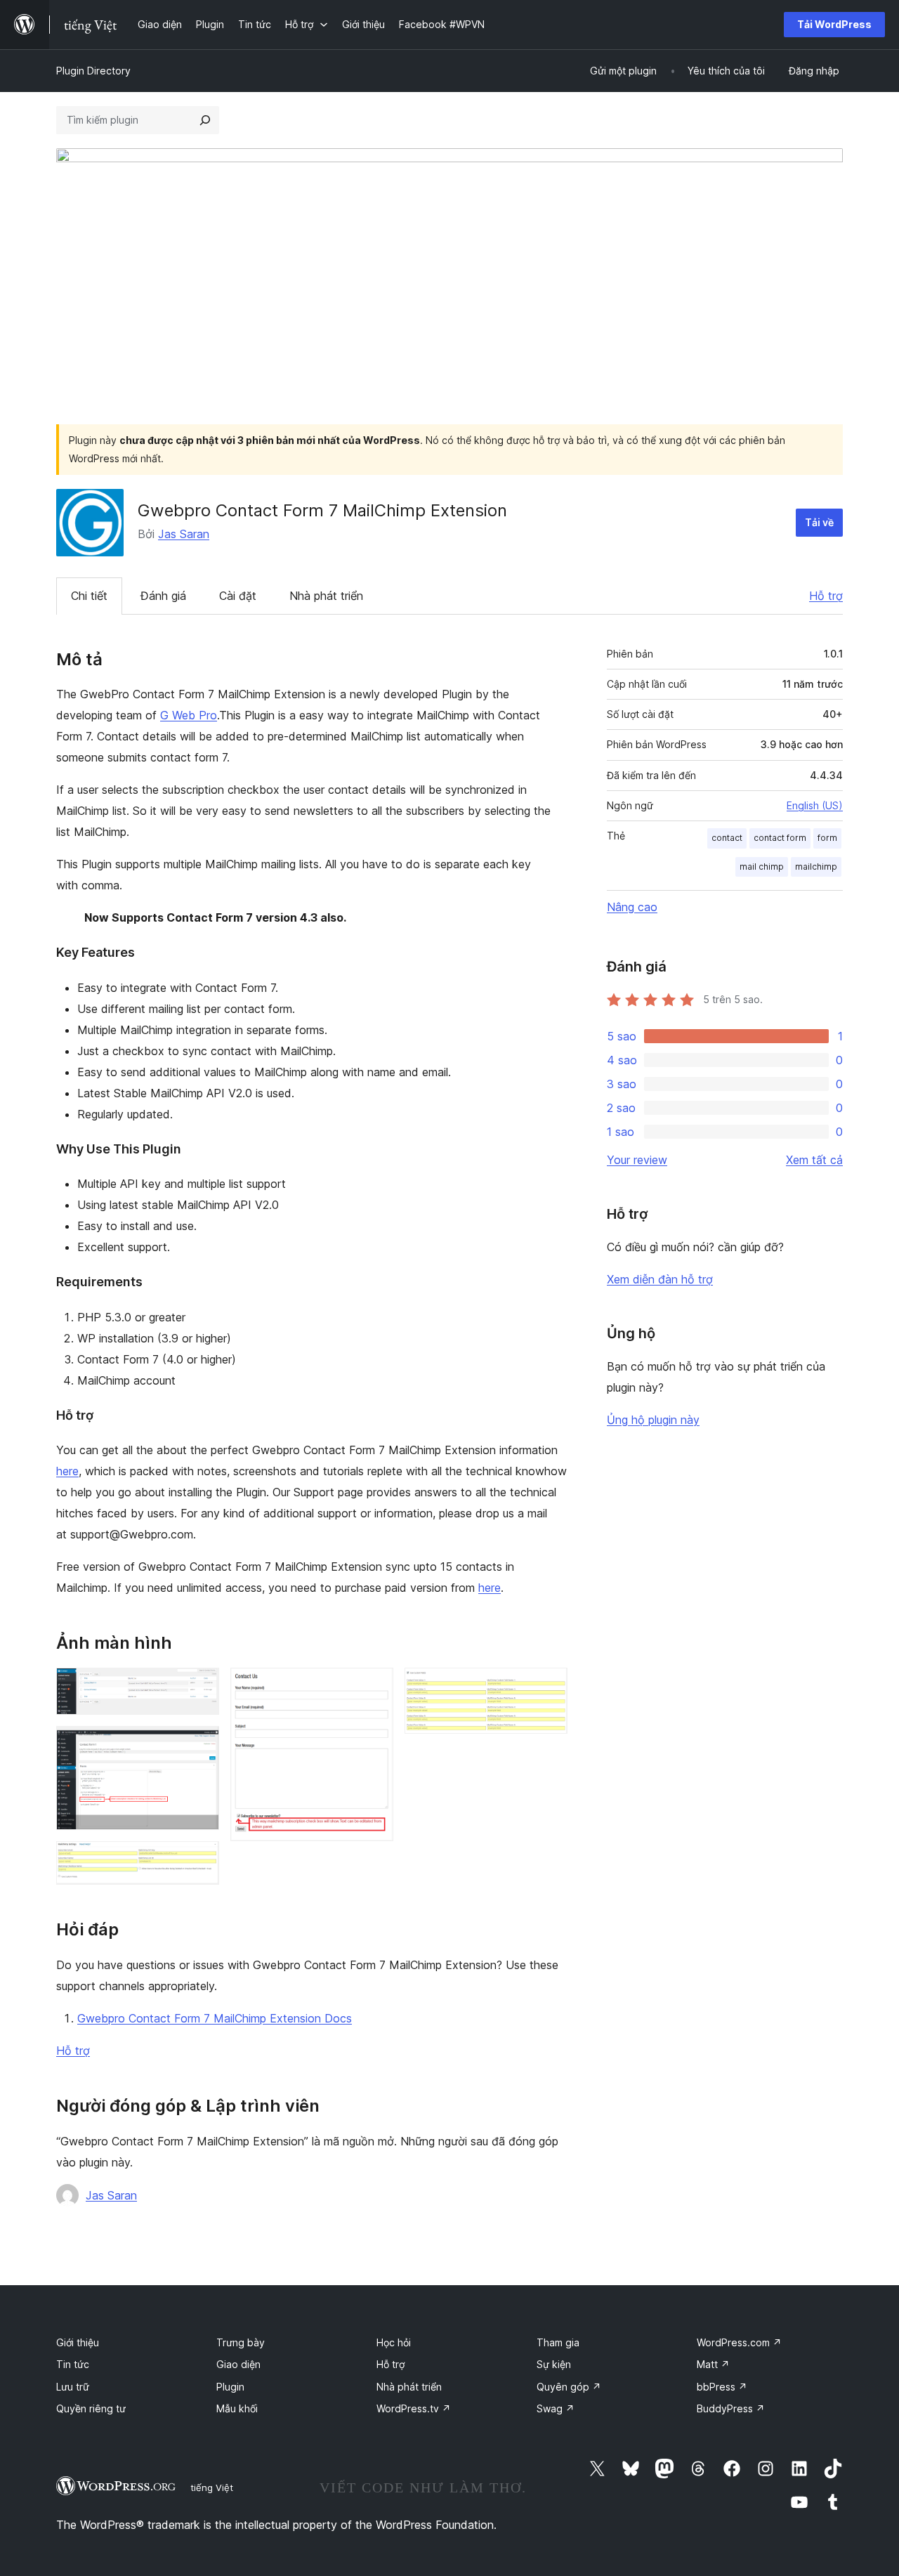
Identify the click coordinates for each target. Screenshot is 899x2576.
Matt (713, 2364)
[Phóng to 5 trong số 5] (549, 1687)
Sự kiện (554, 2364)
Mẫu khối (237, 2408)
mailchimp (816, 867)
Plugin (230, 2387)
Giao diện (238, 2364)
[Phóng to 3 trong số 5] (200, 1860)
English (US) (815, 805)
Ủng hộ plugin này (653, 1420)
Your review (637, 1160)
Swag (556, 2408)
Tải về (819, 522)
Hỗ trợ (826, 596)
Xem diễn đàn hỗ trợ (660, 1279)
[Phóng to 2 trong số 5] (200, 1745)
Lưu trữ (73, 2387)
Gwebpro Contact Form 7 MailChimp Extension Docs (215, 2018)
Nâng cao (632, 907)
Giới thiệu (78, 2342)
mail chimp (762, 867)
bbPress (722, 2387)
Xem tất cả (814, 1160)
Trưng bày (241, 2342)
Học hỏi (394, 2342)
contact (727, 838)
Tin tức (73, 2364)
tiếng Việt (212, 2487)
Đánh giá (163, 596)
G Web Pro (189, 715)
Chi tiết (89, 596)
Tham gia (558, 2342)
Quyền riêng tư (91, 2408)
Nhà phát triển (326, 596)
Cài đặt (238, 596)
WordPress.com (739, 2342)
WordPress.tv (414, 2408)
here (67, 1471)
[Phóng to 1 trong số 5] (200, 1687)
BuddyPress (731, 2408)
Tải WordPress (834, 24)
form (827, 838)
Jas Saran (184, 534)
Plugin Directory (93, 71)
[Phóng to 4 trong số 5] (374, 1687)
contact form (780, 838)
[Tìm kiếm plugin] (205, 120)
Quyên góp (569, 2387)
